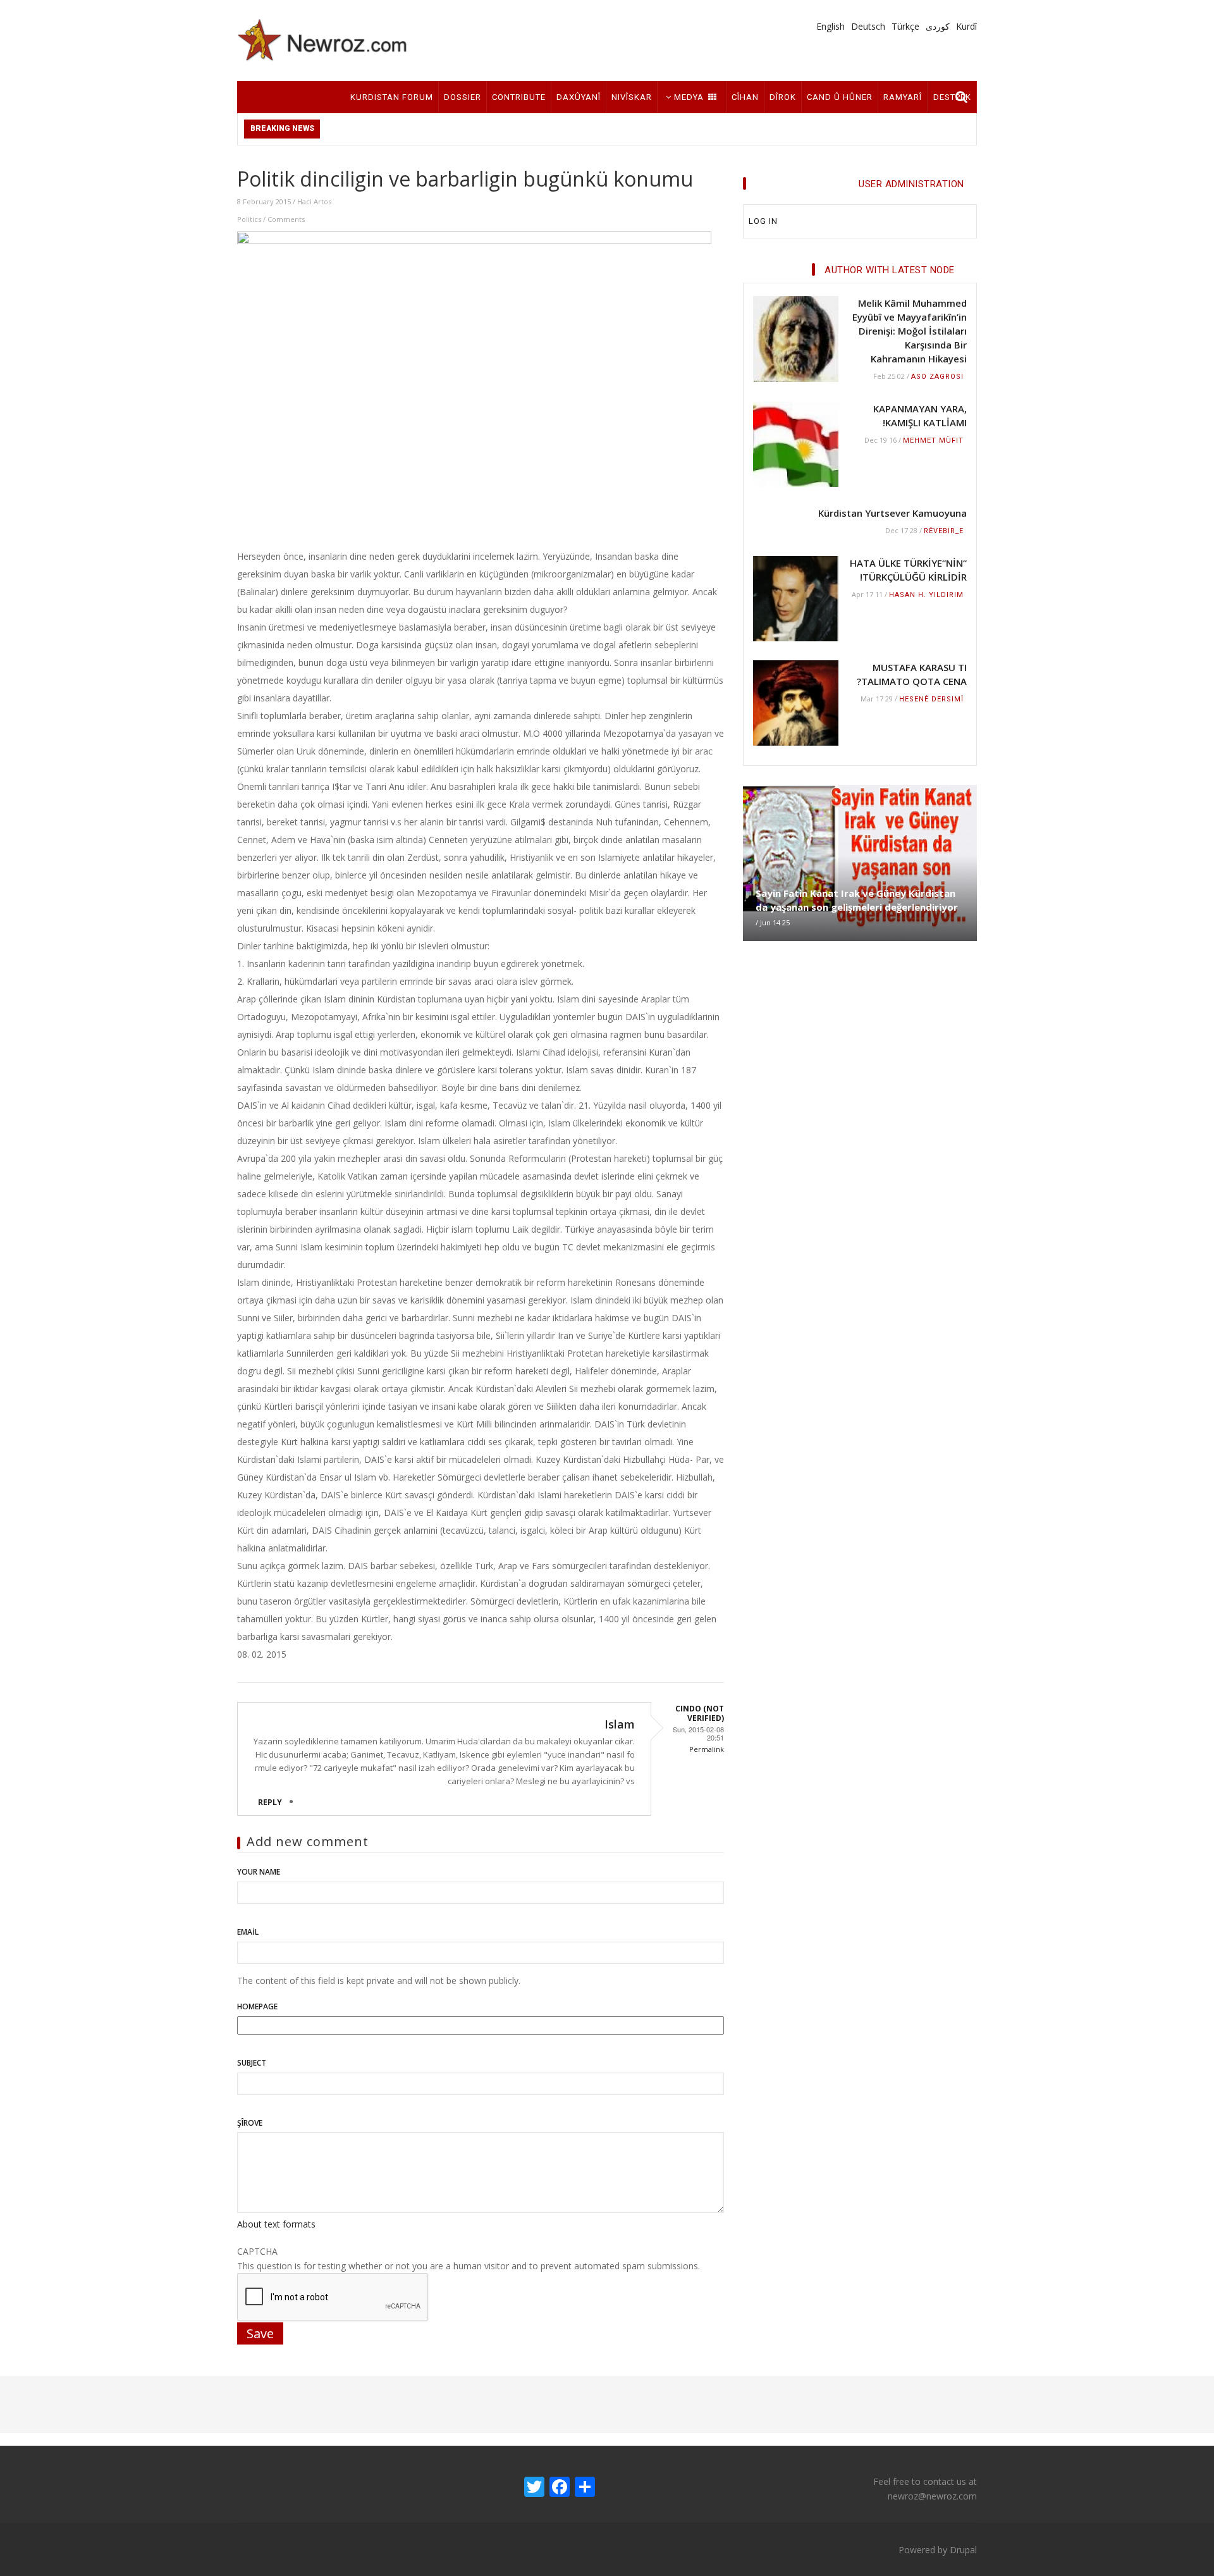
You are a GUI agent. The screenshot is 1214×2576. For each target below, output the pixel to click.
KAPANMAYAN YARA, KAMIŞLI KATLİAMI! (920, 416)
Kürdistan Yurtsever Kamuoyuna (892, 513)
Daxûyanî (579, 97)
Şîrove (250, 2123)
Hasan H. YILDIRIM (926, 595)
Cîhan (745, 97)
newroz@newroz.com (932, 2496)
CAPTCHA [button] (257, 2251)
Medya (689, 97)
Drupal (963, 2550)
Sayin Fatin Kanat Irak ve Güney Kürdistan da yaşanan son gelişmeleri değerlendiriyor (857, 900)
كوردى (938, 26)
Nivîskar (632, 97)
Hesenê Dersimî (931, 699)
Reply (270, 1802)
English (831, 26)
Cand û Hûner (840, 97)
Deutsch (868, 26)
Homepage (257, 2006)
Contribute (519, 97)
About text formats (276, 2224)
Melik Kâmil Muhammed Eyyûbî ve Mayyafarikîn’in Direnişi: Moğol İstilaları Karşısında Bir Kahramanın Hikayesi (910, 331)
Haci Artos (314, 201)
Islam (620, 1724)
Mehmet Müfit (933, 441)
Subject (252, 2063)
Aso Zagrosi (937, 377)
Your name (259, 1872)
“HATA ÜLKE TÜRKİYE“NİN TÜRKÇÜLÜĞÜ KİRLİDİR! (908, 570)
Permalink (707, 1749)
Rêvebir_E (944, 531)
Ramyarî (903, 97)
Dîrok (783, 97)
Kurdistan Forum (392, 97)
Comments (286, 219)
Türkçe (905, 26)
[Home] (322, 40)
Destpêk (952, 97)
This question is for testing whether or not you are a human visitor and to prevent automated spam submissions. (469, 2259)
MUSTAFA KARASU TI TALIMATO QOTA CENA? (912, 674)
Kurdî (966, 26)
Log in (763, 221)
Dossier (463, 97)
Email (248, 1932)
